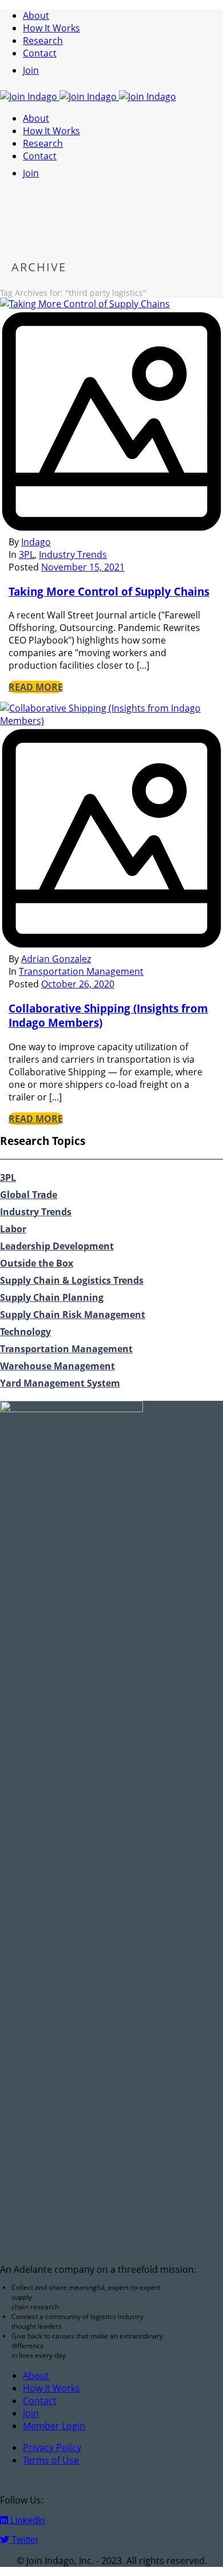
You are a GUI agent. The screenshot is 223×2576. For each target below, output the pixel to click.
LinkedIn (27, 2520)
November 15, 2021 (83, 567)
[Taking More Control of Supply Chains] (111, 417)
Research (43, 41)
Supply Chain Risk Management (73, 1315)
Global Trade (29, 1195)
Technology (25, 1332)
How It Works (51, 28)
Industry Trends (73, 554)
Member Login (54, 2426)
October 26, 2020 (78, 984)
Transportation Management (81, 971)
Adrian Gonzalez (56, 959)
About (36, 15)
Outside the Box (37, 1263)
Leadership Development (57, 1246)
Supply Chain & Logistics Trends (72, 1280)
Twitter (24, 2540)
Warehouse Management (57, 1366)
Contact (40, 53)
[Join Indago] (88, 97)
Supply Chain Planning (52, 1297)
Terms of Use (51, 2460)
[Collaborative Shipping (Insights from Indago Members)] (111, 833)
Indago (36, 542)
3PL (27, 554)
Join (31, 70)
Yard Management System (60, 1383)
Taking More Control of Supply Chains (109, 591)
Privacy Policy (52, 2448)
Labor (13, 1229)
